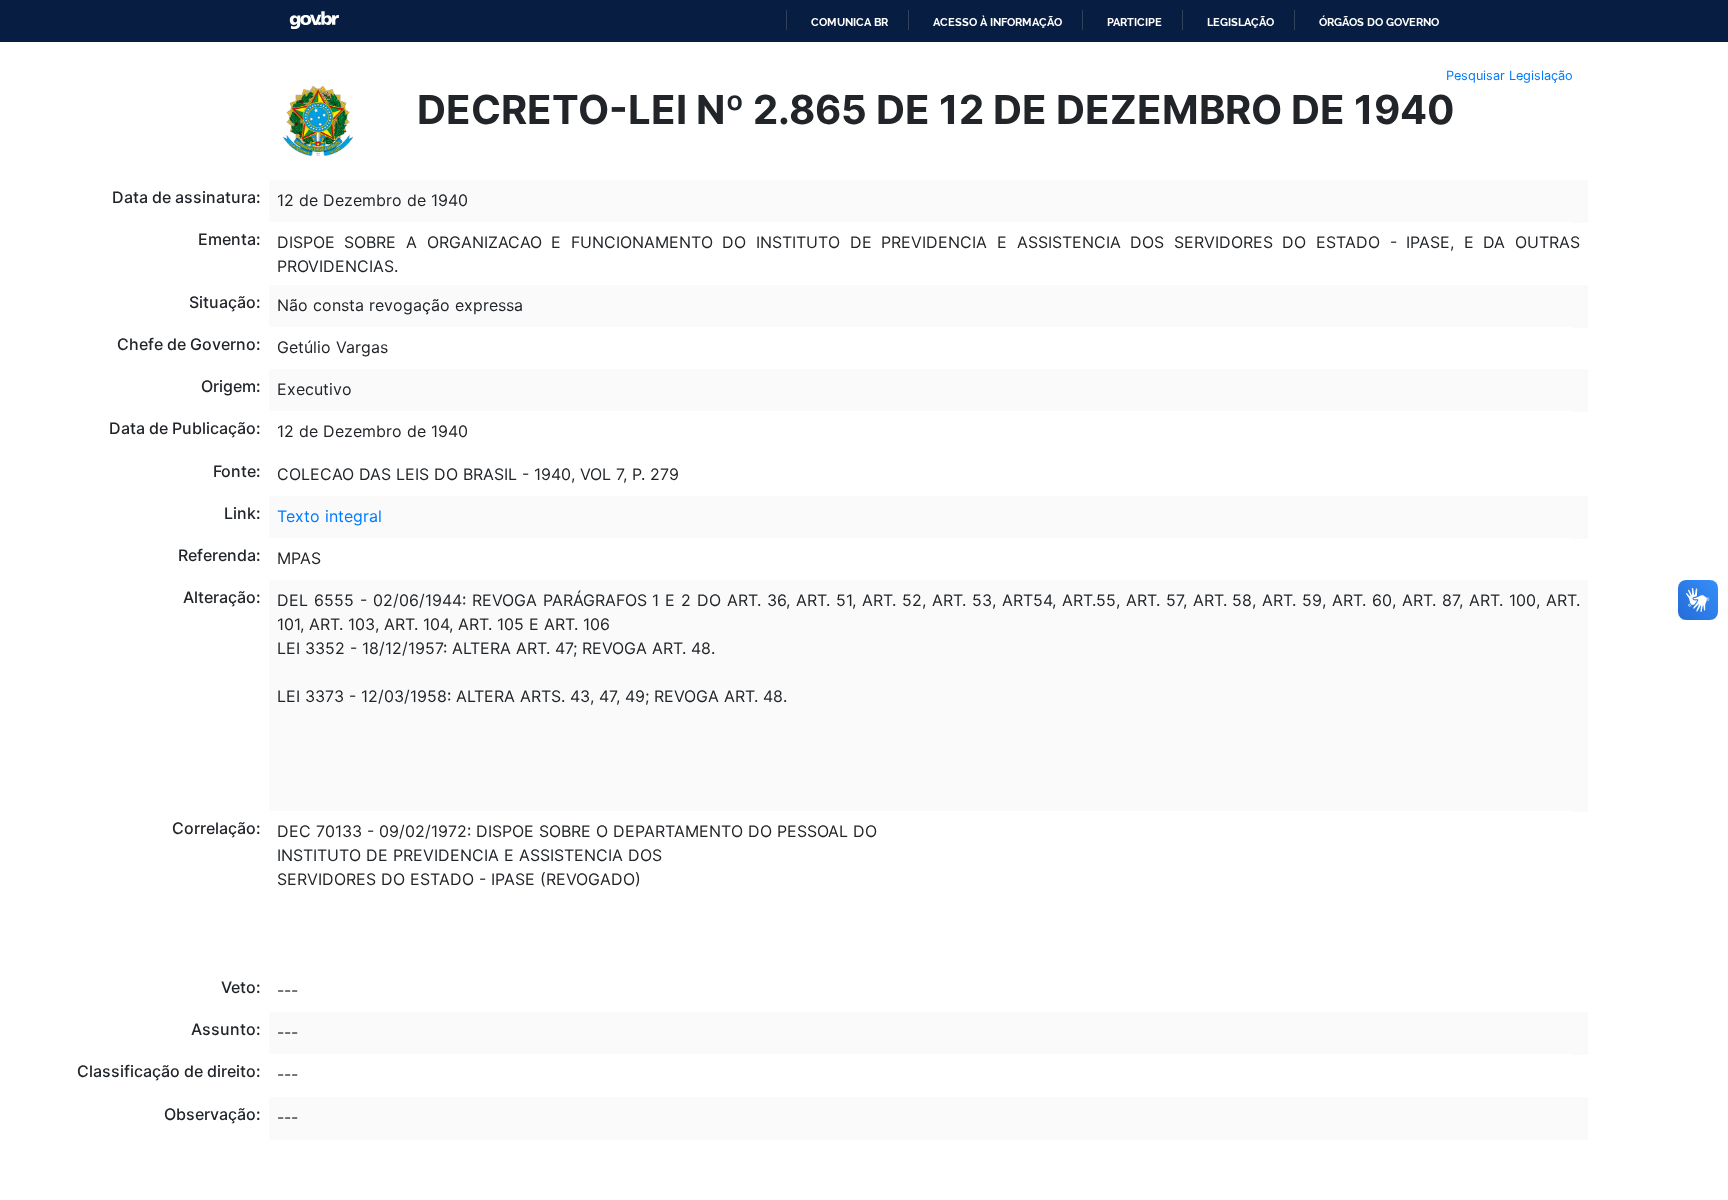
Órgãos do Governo (1379, 22)
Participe (1134, 22)
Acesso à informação (997, 22)
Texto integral (329, 516)
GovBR (314, 20)
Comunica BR (849, 22)
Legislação (1240, 22)
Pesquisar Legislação (1509, 75)
